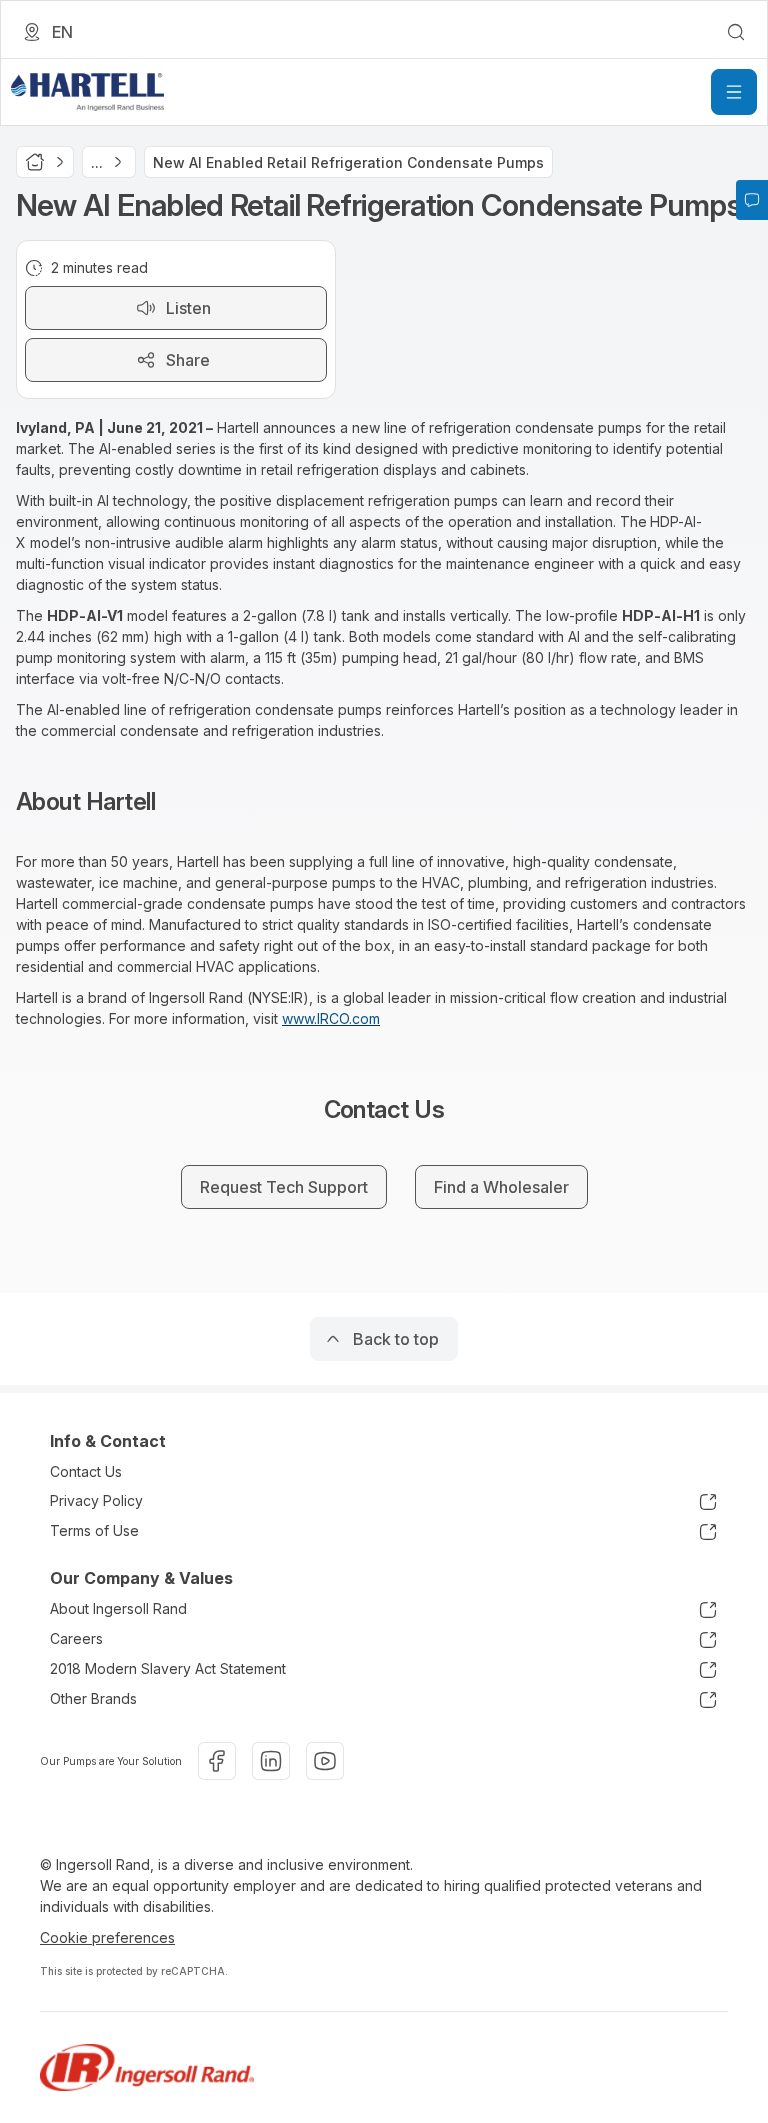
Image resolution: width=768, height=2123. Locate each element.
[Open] (734, 92)
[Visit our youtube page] (325, 1761)
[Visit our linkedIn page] (271, 1761)
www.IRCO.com (331, 1018)
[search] (736, 32)
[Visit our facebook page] (217, 1761)
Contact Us (86, 1471)
